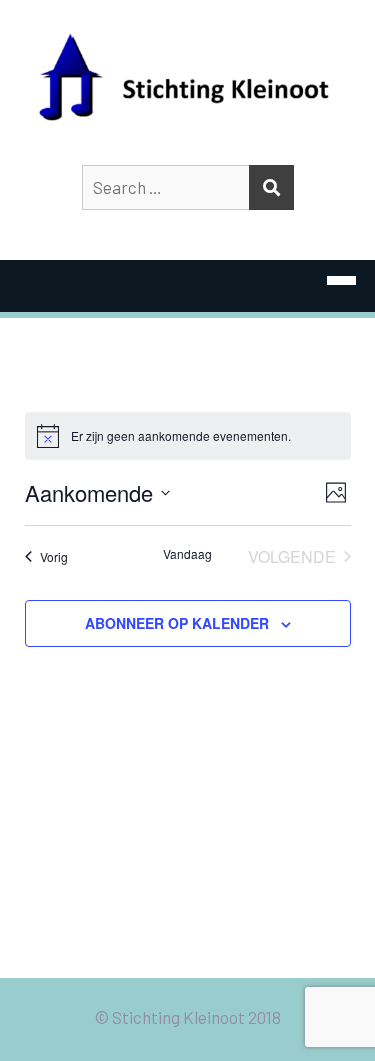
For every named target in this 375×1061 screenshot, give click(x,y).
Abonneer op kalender (177, 623)
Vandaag (187, 554)
